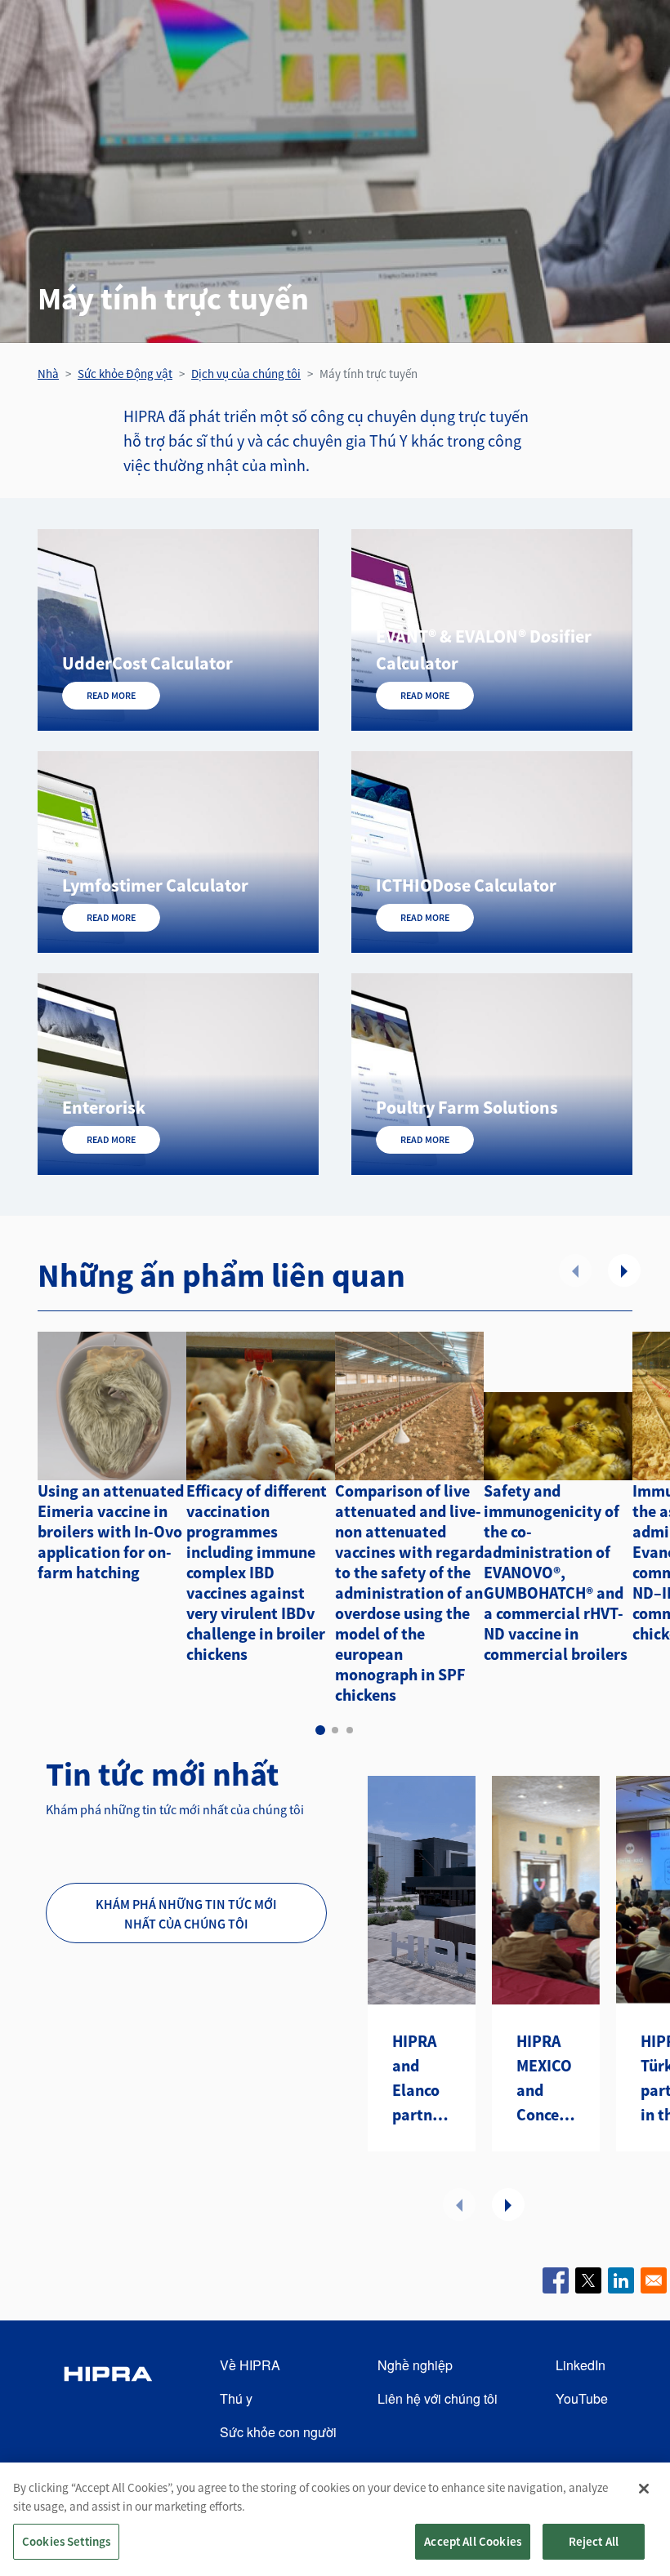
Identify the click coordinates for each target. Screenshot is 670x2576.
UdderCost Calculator (147, 663)
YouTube (582, 2398)
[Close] (644, 2489)
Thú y (236, 2398)
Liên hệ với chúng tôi (438, 2398)
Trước (575, 1270)
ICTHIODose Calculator (466, 885)
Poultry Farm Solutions (467, 1107)
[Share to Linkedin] (621, 2280)
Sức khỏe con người (278, 2432)
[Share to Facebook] (556, 2280)
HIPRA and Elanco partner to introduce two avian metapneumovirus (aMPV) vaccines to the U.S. (422, 2079)
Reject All (594, 2541)
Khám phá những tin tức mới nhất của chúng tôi (186, 1914)
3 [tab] (350, 1730)
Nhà (48, 374)
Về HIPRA (250, 2365)
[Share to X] (588, 2280)
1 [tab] (320, 1730)
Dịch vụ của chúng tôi (246, 374)
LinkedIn (581, 2365)
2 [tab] (335, 1730)
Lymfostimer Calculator (155, 885)
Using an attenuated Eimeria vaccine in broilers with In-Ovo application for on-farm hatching (111, 1531)
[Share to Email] (654, 2280)
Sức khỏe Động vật (125, 374)
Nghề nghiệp (415, 2365)
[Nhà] (108, 2399)
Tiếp (624, 1270)
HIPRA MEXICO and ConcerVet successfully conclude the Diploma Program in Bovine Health (546, 2079)
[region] (335, 2519)
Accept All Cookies (473, 2541)
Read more (111, 695)
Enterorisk (104, 1107)
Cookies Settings (66, 2541)
